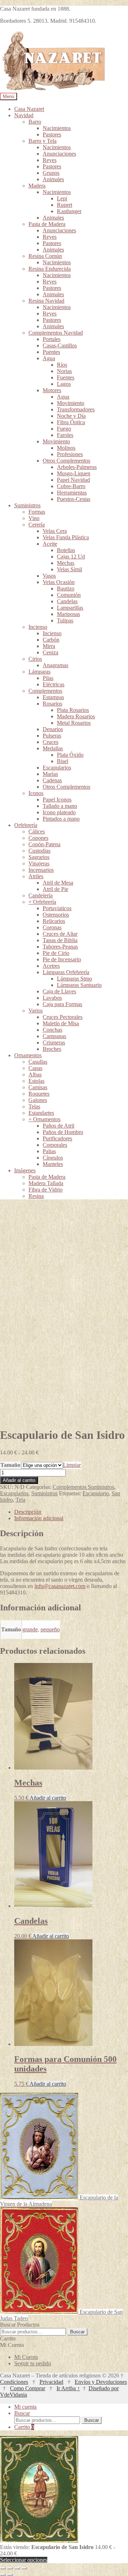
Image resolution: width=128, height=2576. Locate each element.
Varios (36, 1011)
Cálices (37, 831)
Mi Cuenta (26, 2357)
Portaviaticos (57, 908)
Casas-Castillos (60, 345)
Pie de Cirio (56, 953)
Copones (38, 838)
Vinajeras (39, 863)
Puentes (51, 352)
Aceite (50, 544)
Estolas (36, 1081)
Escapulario (96, 1493)
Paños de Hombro (63, 1132)
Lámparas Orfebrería (66, 972)
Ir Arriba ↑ (68, 2388)
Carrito (24, 2427)
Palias (49, 1151)
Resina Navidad (46, 301)
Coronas (52, 927)
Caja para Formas (62, 1004)
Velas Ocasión (59, 582)
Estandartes (41, 1113)
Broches (52, 1049)
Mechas (66, 563)
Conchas (52, 1030)
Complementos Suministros (83, 1487)
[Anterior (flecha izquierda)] (3, 2575)
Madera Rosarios (76, 716)
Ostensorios (56, 915)
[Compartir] (17, 2568)
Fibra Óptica (71, 422)
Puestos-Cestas (74, 499)
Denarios (53, 729)
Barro (35, 122)
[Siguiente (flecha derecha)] (10, 2575)
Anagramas (55, 665)
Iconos (36, 793)
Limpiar (72, 1465)
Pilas (48, 678)
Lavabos (52, 998)
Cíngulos (53, 1158)
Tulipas (65, 620)
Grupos (51, 173)
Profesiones (70, 454)
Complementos (45, 691)
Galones (38, 1100)
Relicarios (54, 921)
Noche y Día (71, 416)
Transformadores (76, 409)
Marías (50, 774)
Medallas (53, 748)
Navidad (24, 115)
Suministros (27, 505)
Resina (36, 1196)
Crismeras (54, 1043)
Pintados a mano (61, 819)
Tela (20, 1500)
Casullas (38, 1062)
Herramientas (72, 493)
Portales (52, 339)
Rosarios (52, 704)
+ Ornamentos (44, 1119)
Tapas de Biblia (60, 940)
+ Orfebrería (42, 902)
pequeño (50, 1629)
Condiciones (14, 2382)
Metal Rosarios (74, 723)
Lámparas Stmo (74, 979)
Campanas (54, 1036)
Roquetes (39, 1094)
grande (30, 1629)
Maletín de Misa (61, 1023)
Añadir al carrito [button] (48, 1798)
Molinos (66, 448)
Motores (52, 390)
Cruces (50, 742)
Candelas (67, 601)
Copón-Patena (44, 844)
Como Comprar (28, 2388)
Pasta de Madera (47, 224)
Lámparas (39, 672)
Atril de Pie (55, 889)
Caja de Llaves (59, 991)
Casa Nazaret (29, 109)
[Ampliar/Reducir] (3, 2568)
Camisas (38, 1087)
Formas (37, 512)
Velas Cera (55, 531)
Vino (34, 518)
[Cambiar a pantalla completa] (10, 2568)
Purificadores (57, 1138)
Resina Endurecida (50, 269)
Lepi (62, 198)
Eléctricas (54, 684)
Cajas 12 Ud (71, 557)
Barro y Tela (42, 141)
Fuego (64, 429)
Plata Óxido (70, 755)
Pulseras (52, 736)
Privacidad (51, 2382)
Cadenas (52, 780)
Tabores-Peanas (60, 947)
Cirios (35, 659)
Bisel (63, 761)
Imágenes (25, 1170)
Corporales (55, 1145)
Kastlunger (69, 211)
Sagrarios (39, 857)
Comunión (69, 595)
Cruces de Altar (60, 934)
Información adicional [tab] (39, 1518)
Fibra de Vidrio (46, 1190)
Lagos (64, 384)
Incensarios (41, 870)
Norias (64, 371)
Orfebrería (26, 825)
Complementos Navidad (56, 333)
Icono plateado (59, 812)
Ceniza (50, 652)
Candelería (41, 895)
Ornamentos (28, 1055)
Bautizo (66, 588)
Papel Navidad (73, 480)
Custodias (39, 851)
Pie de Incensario (62, 959)
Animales (53, 179)
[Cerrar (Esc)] (24, 2568)
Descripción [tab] (28, 1512)
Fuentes (66, 377)
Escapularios (57, 768)
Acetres (51, 966)
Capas (35, 1068)
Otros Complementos (66, 461)
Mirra (49, 646)
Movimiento (71, 403)
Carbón (51, 640)
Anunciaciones (59, 154)
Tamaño (10, 1465)
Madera (37, 186)
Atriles (36, 876)
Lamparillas (70, 608)
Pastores (52, 134)
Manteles (53, 1164)
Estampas (53, 697)
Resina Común (45, 256)
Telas (34, 1106)
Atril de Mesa (58, 883)
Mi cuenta (25, 2407)
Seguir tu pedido (33, 2363)
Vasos (49, 576)
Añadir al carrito (19, 1480)
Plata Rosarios (73, 710)
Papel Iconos (57, 800)
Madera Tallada (46, 1183)
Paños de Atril (58, 1126)
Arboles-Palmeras (77, 467)
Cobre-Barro (71, 486)
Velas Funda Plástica (66, 537)
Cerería (37, 525)
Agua (49, 358)
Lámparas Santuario (79, 985)
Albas (35, 1074)
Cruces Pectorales (63, 1017)
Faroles (65, 435)
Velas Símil (70, 569)
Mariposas (68, 614)
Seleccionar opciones (24, 2560)
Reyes (50, 160)
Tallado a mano (60, 806)
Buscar (77, 2332)
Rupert (65, 205)
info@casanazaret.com (60, 1586)
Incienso (38, 627)
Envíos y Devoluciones (101, 2382)
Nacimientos (57, 128)
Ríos (62, 365)
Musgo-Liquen (74, 473)
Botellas (66, 550)
